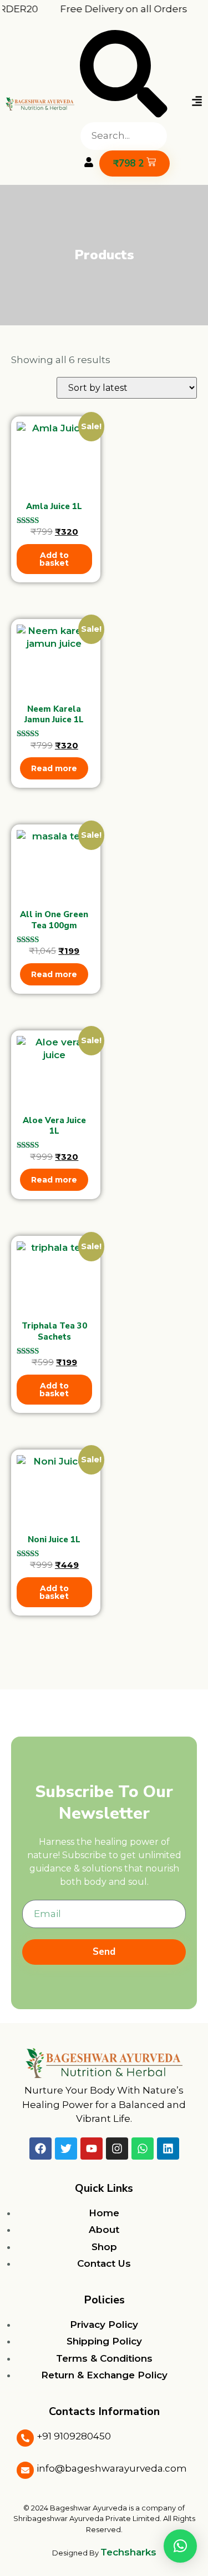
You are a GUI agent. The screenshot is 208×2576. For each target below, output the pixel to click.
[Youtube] (92, 2149)
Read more (54, 768)
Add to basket (54, 559)
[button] (124, 76)
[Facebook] (40, 2149)
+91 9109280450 (74, 2436)
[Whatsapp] (143, 2149)
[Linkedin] (168, 2149)
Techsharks (128, 2552)
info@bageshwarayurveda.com (112, 2468)
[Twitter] (66, 2149)
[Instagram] (117, 2149)
